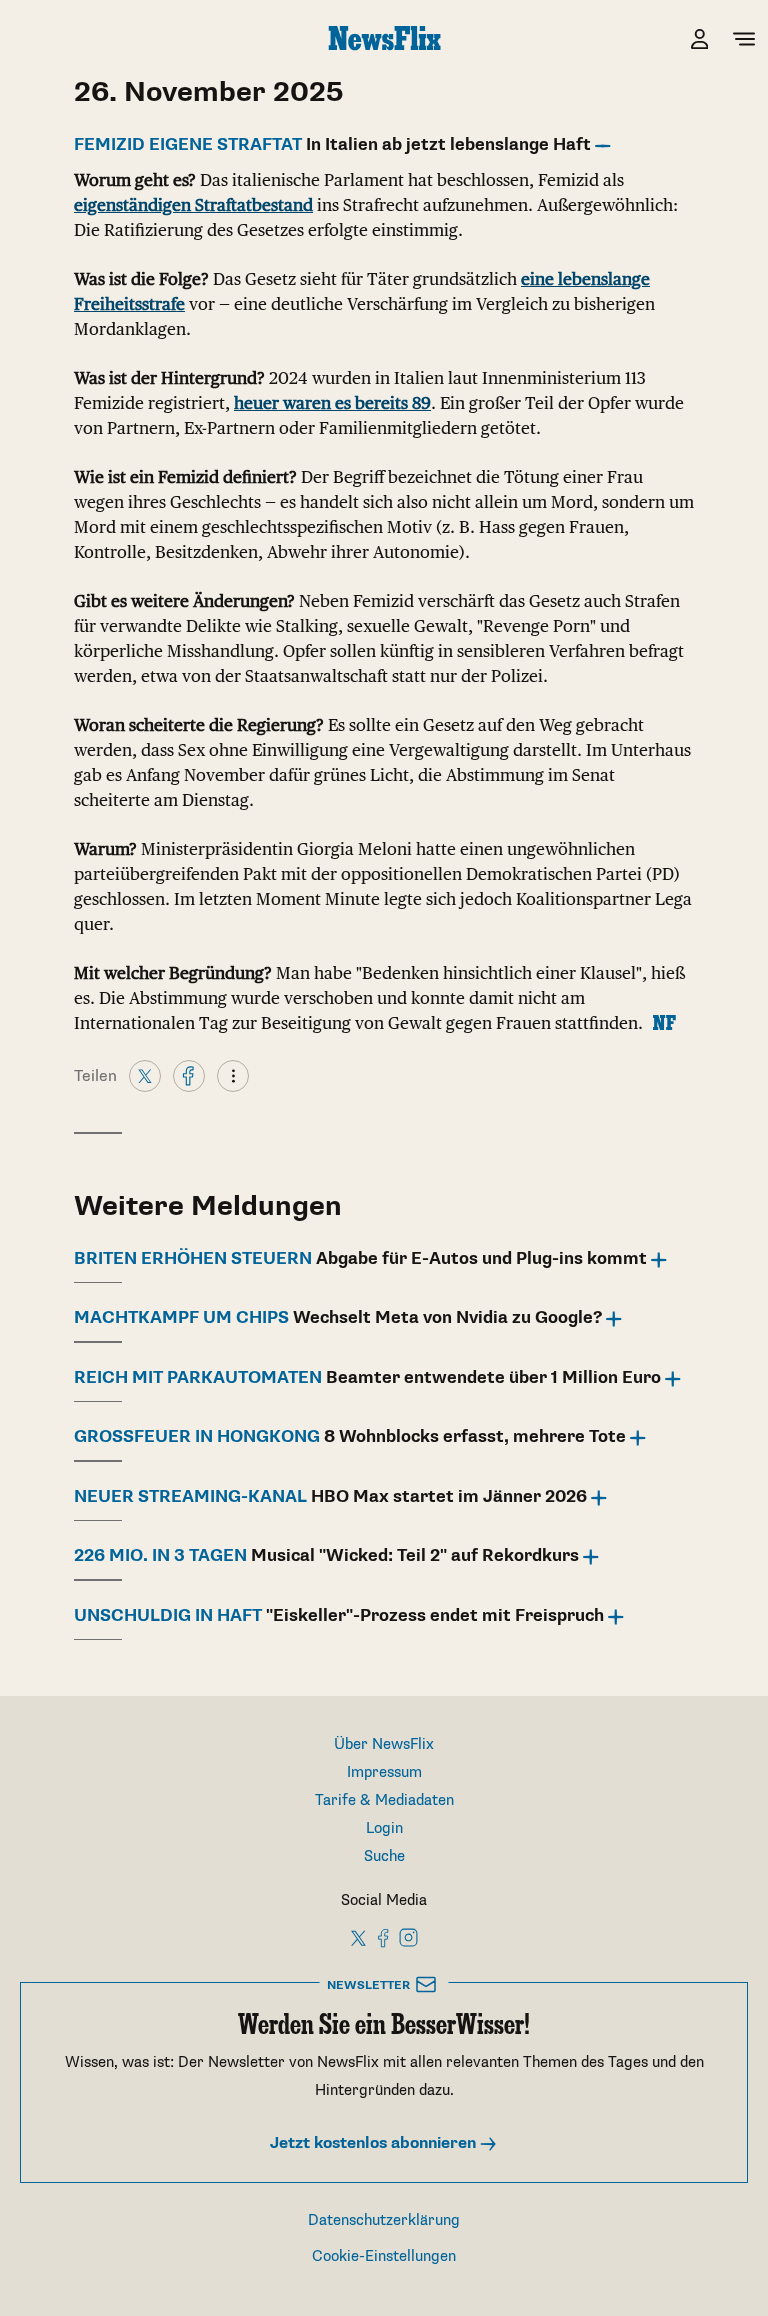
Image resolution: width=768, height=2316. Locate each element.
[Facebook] (189, 1075)
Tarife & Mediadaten (384, 1800)
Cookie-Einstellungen (384, 2256)
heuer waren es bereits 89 (332, 403)
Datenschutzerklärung (384, 2220)
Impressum (384, 1772)
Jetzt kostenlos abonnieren (375, 2143)
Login (384, 1828)
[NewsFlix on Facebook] (384, 1937)
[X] (145, 1075)
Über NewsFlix (384, 1744)
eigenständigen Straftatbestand (193, 205)
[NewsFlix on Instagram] (408, 1937)
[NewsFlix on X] (359, 1937)
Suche (384, 1856)
